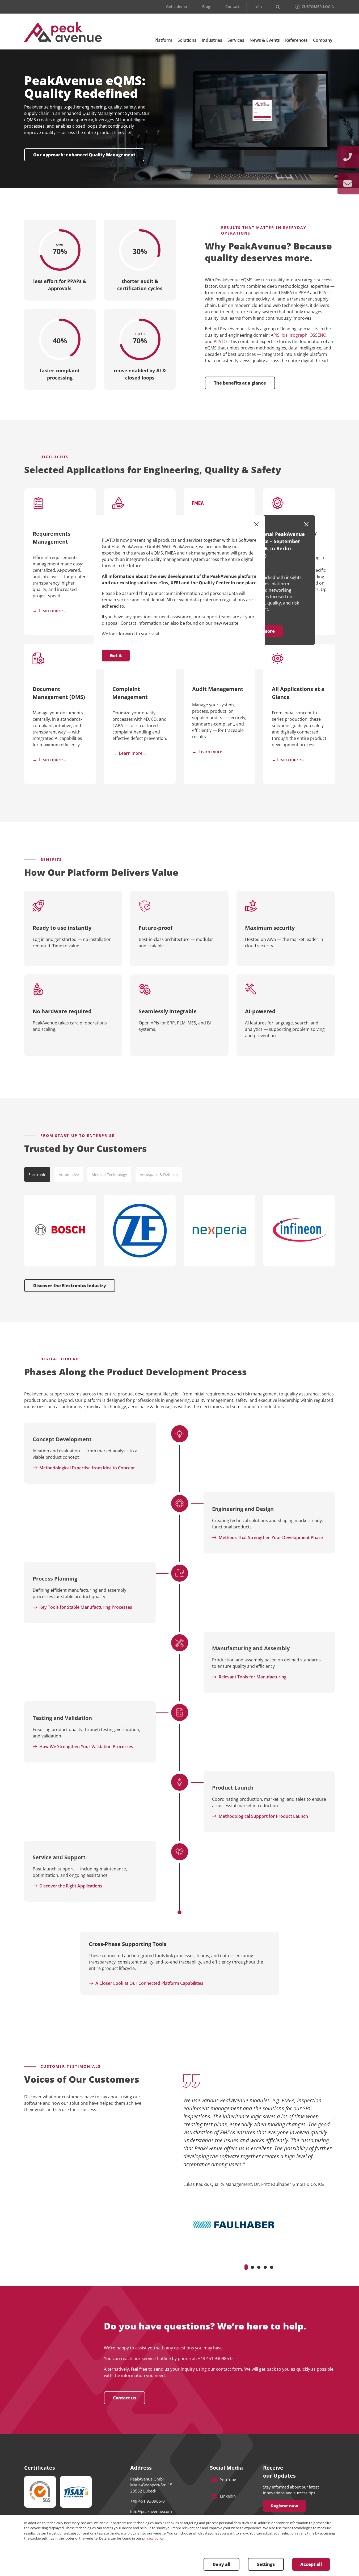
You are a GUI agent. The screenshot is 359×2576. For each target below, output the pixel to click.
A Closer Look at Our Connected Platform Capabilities (149, 1983)
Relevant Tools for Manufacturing (253, 1677)
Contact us (124, 2398)
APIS (275, 335)
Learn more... (52, 611)
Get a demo (177, 7)
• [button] (246, 2267)
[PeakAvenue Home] (63, 32)
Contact (233, 7)
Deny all (221, 2564)
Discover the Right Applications (71, 1886)
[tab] (37, 1174)
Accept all (311, 2564)
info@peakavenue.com (151, 2511)
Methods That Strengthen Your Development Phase (271, 1537)
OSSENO (318, 335)
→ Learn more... (49, 760)
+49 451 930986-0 (215, 2358)
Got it (116, 656)
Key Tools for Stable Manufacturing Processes (86, 1607)
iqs (285, 335)
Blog (206, 7)
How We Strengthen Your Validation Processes (86, 1746)
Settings (266, 2564)
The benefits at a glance (240, 383)
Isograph (299, 335)
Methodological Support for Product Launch (263, 1816)
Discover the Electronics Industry (70, 1286)
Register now (285, 2506)
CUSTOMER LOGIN (318, 7)
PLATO (220, 341)
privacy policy (153, 2538)
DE (257, 7)
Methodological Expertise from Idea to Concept (87, 1468)
